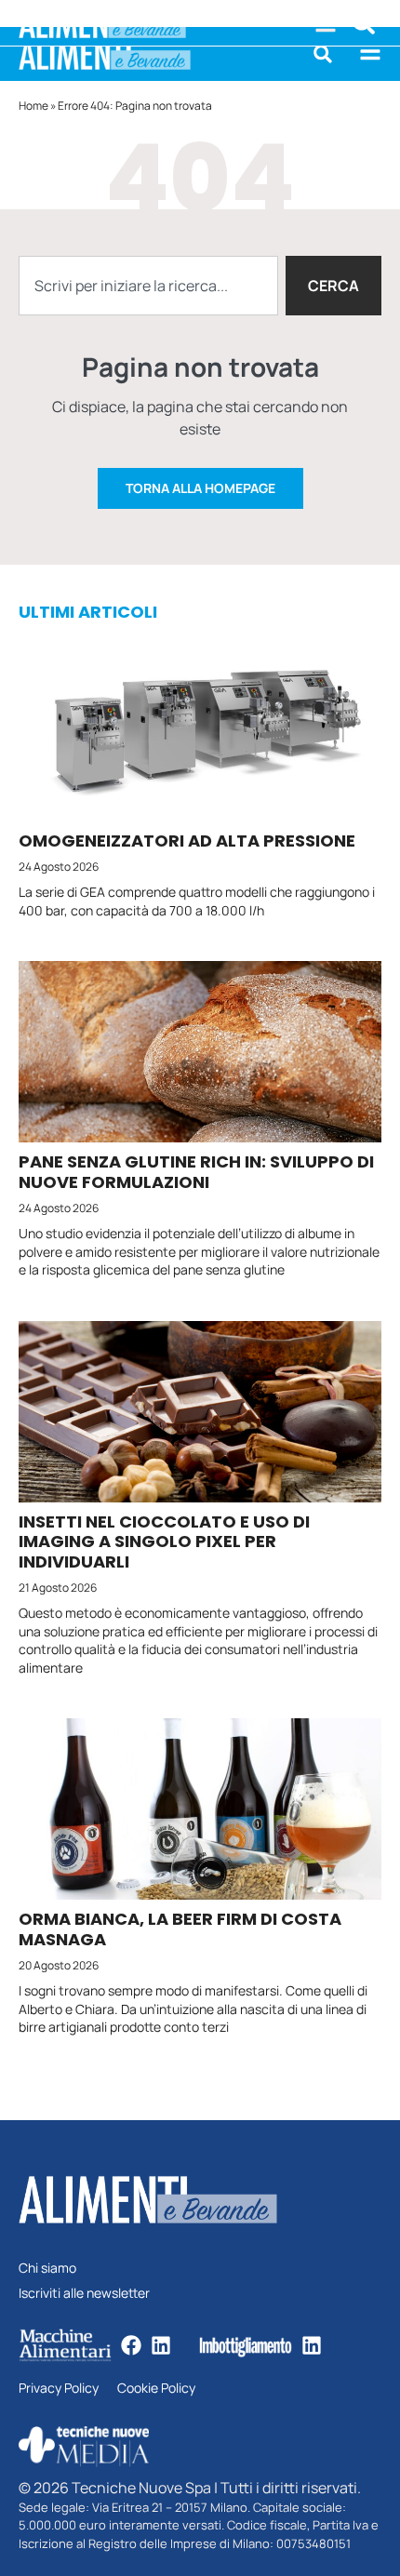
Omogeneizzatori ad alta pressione (187, 841)
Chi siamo (47, 2269)
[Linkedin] (161, 2345)
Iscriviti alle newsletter (84, 2294)
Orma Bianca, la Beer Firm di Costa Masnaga (180, 1929)
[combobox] (148, 286)
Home (33, 106)
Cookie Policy (156, 2389)
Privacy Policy (59, 2389)
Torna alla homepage (200, 488)
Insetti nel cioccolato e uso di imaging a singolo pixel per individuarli (164, 1542)
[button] (323, 54)
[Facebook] (131, 2345)
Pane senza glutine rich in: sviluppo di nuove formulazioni (196, 1172)
